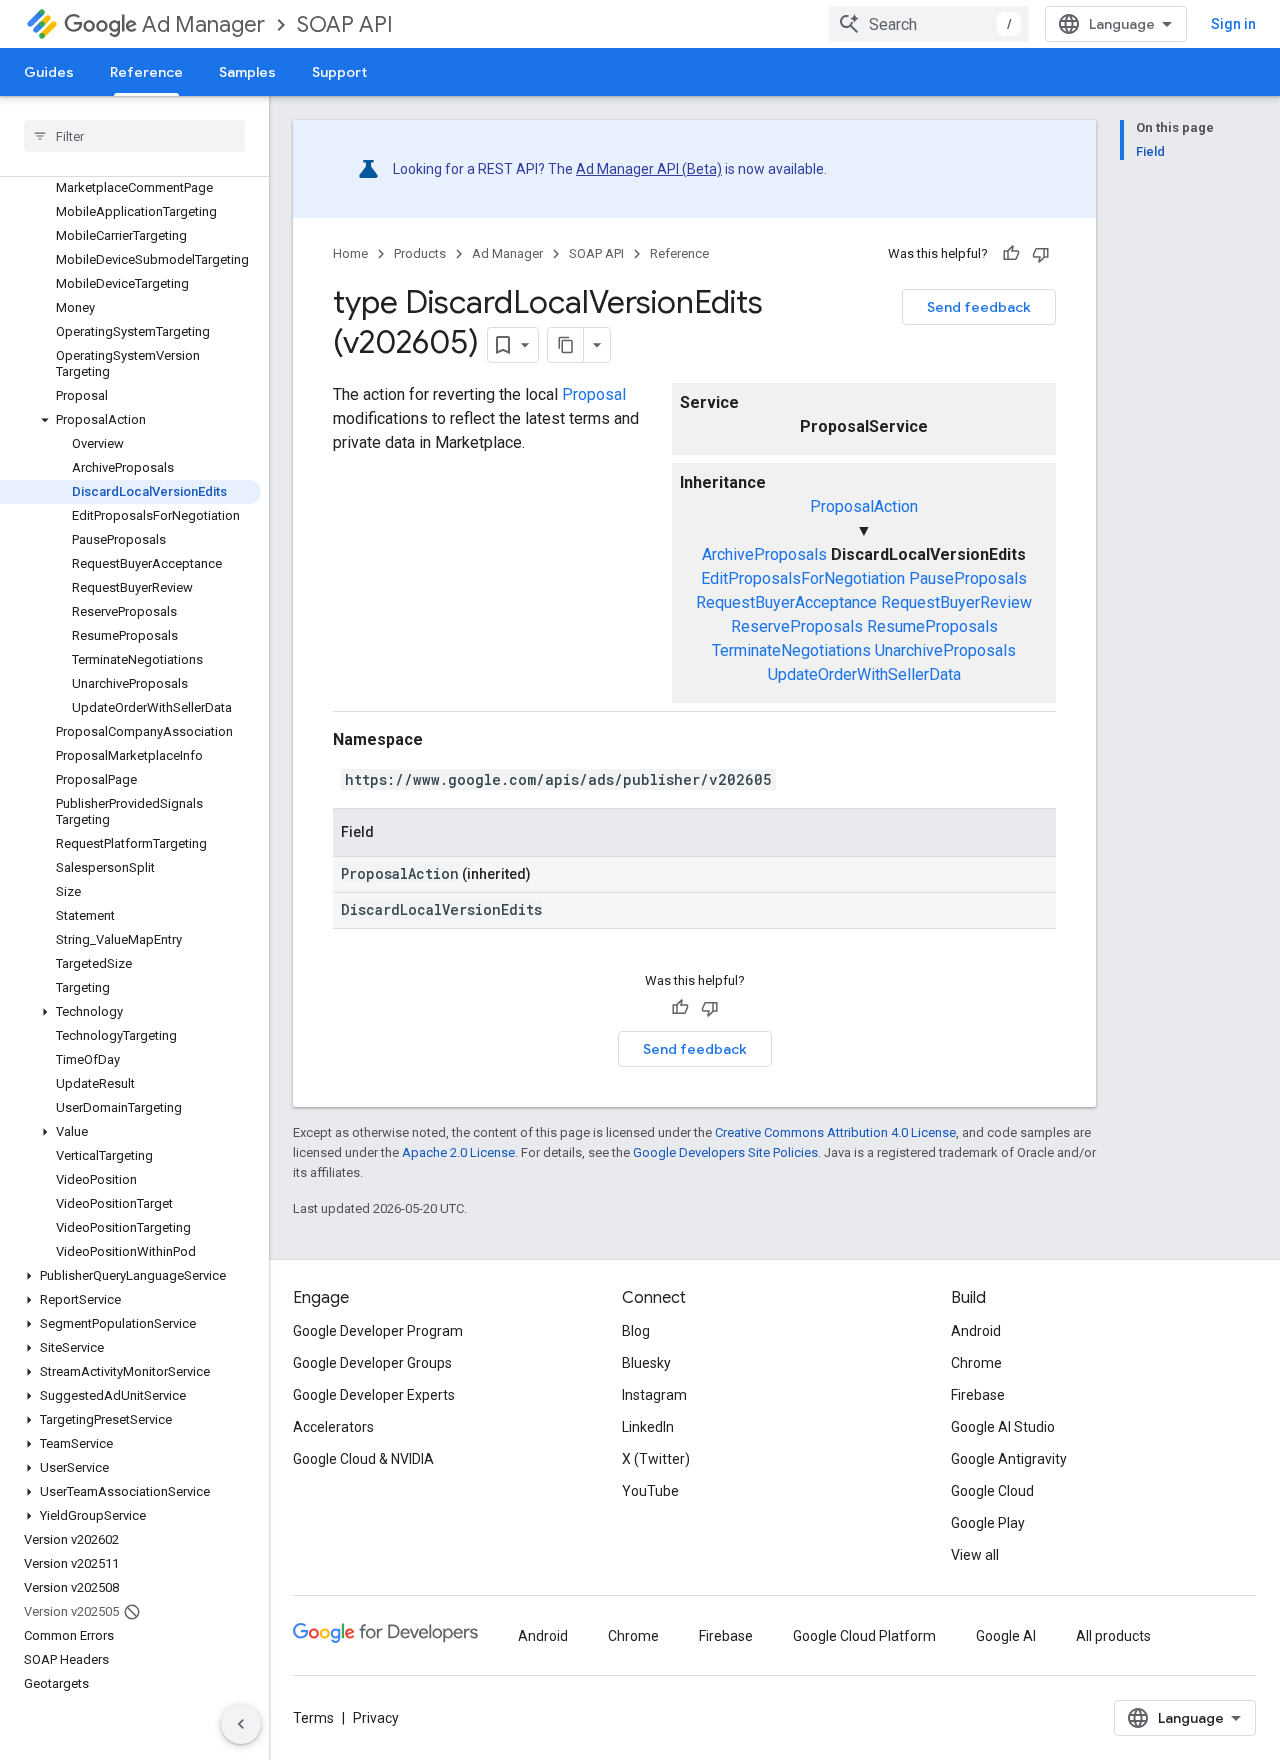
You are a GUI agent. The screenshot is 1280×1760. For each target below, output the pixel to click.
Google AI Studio (1003, 1427)
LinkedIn (648, 1427)
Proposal (594, 394)
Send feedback (979, 307)
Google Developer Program (378, 1331)
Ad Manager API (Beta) (649, 169)
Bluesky (646, 1363)
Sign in (1233, 24)
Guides (49, 72)
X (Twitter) (656, 1459)
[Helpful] (1011, 254)
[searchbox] (134, 136)
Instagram (654, 1395)
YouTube (650, 1491)
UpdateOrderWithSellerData (864, 674)
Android (976, 1331)
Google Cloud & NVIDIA (363, 1459)
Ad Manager (203, 24)
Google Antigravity (1009, 1459)
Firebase (978, 1395)
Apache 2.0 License (458, 1152)
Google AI (1006, 1636)
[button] (130, 420)
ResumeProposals (932, 626)
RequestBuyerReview (956, 602)
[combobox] (929, 24)
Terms (313, 1718)
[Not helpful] (1041, 254)
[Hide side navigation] (241, 1724)
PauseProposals (968, 578)
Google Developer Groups (372, 1363)
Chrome (976, 1363)
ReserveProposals (797, 626)
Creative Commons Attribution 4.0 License (835, 1132)
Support (339, 72)
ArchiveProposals (764, 554)
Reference (146, 72)
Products (420, 253)
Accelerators (333, 1427)
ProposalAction (864, 506)
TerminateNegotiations (791, 650)
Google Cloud (992, 1491)
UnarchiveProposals (945, 650)
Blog (636, 1331)
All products (1113, 1636)
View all (975, 1555)
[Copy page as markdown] (566, 345)
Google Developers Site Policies (725, 1152)
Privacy (376, 1718)
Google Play (988, 1523)
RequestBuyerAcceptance (786, 602)
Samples (247, 72)
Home (350, 253)
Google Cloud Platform (864, 1636)
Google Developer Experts (374, 1395)
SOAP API (345, 24)
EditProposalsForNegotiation (803, 578)
